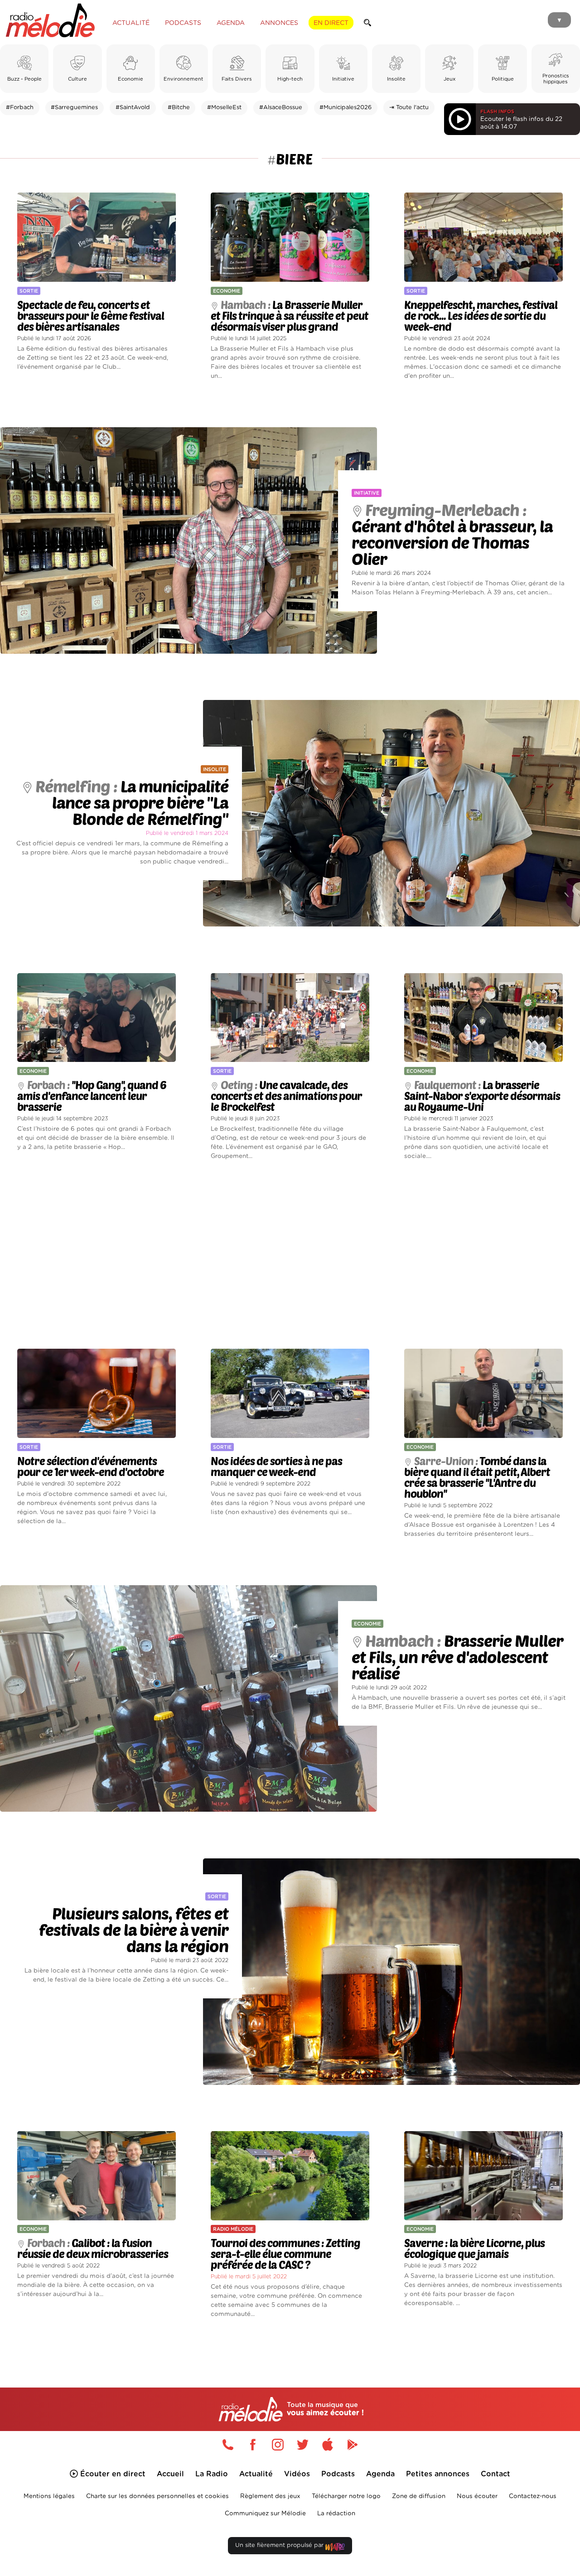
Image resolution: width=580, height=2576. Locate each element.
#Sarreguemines (74, 108)
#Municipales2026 (346, 108)
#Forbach (20, 108)
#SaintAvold (133, 108)
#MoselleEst (224, 108)
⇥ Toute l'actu (409, 108)
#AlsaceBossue (281, 108)
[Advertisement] (290, 1255)
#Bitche (179, 108)
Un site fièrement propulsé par (280, 2545)
